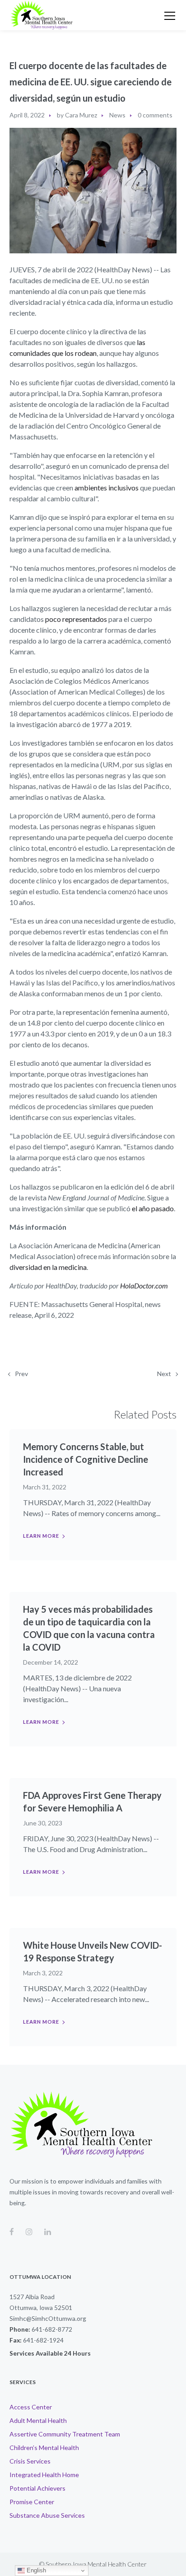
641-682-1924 (43, 2340)
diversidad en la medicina (48, 1267)
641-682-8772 (52, 2329)
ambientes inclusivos (107, 488)
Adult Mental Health (38, 2420)
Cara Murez (81, 115)
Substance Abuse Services (47, 2515)
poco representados (76, 619)
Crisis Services (30, 2461)
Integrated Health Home (44, 2475)
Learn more (41, 1536)
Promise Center (32, 2502)
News (117, 115)
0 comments (155, 115)
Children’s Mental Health (44, 2448)
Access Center (31, 2407)
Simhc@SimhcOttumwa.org (48, 2318)
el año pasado (153, 1208)
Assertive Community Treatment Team (65, 2434)
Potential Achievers (37, 2488)
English (35, 2570)
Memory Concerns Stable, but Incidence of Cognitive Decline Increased (86, 1459)
